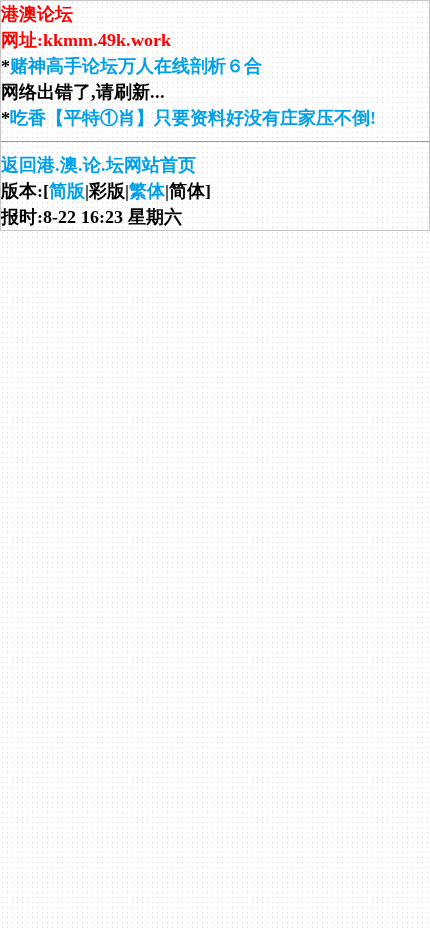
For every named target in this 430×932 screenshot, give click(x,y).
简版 (67, 191)
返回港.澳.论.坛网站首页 (98, 165)
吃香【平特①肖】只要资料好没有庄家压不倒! (193, 118)
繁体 (147, 191)
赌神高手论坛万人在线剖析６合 (136, 66)
